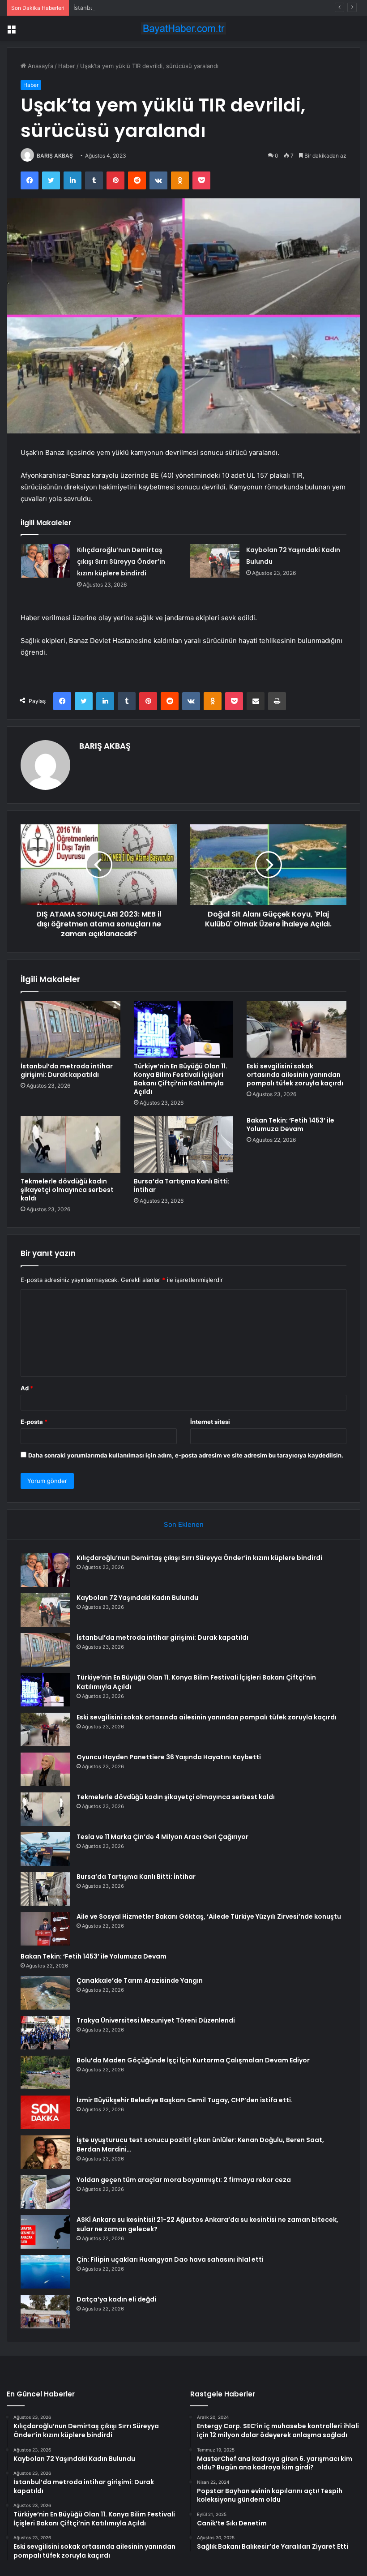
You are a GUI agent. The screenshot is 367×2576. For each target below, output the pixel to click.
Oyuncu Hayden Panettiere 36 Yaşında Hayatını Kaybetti (169, 1757)
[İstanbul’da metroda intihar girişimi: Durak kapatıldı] (70, 1029)
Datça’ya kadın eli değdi (116, 2299)
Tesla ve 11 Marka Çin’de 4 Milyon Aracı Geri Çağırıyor (162, 1837)
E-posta (34, 1422)
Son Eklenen (184, 1524)
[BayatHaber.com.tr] (183, 28)
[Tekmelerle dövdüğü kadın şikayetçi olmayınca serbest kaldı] (70, 1144)
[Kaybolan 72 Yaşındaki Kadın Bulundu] (215, 561)
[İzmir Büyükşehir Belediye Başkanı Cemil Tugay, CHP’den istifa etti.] (45, 2112)
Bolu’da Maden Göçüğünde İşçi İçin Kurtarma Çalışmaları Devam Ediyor (193, 2060)
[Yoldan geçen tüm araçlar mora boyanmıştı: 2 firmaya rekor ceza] (45, 2192)
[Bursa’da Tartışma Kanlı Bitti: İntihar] (184, 1144)
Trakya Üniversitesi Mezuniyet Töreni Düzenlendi (156, 2020)
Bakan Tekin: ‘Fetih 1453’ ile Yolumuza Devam (290, 1125)
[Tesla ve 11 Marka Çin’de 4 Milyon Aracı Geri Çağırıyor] (45, 1849)
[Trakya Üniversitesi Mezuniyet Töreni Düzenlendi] (45, 2033)
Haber (67, 66)
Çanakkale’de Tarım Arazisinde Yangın (140, 1980)
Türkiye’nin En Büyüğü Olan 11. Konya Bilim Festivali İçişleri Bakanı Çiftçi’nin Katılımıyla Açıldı (181, 1079)
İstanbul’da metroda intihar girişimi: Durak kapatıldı (143, 8)
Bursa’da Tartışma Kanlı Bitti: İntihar (182, 1185)
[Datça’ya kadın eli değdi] (45, 2312)
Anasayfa (40, 66)
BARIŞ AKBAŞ (55, 156)
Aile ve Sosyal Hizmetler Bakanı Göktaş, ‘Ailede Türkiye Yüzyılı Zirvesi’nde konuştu (209, 1916)
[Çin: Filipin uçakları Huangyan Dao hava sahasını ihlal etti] (45, 2272)
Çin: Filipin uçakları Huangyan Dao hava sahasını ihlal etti (170, 2259)
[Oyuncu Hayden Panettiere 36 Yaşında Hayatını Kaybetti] (45, 1769)
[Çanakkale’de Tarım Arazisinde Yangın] (45, 1993)
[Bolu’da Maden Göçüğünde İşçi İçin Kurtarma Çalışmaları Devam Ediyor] (45, 2072)
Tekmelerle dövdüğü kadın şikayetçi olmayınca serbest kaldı (67, 1190)
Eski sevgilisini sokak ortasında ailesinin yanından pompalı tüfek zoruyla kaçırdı (295, 1075)
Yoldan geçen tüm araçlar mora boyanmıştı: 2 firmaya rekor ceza (184, 2180)
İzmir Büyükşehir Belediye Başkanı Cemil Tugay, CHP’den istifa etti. (185, 2100)
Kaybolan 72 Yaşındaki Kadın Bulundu (137, 1598)
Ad (27, 1388)
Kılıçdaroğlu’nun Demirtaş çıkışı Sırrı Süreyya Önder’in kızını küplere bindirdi (121, 561)
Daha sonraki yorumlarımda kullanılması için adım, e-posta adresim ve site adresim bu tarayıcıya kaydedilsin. (186, 1455)
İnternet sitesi (210, 1422)
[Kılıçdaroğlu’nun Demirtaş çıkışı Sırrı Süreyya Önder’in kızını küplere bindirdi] (46, 561)
